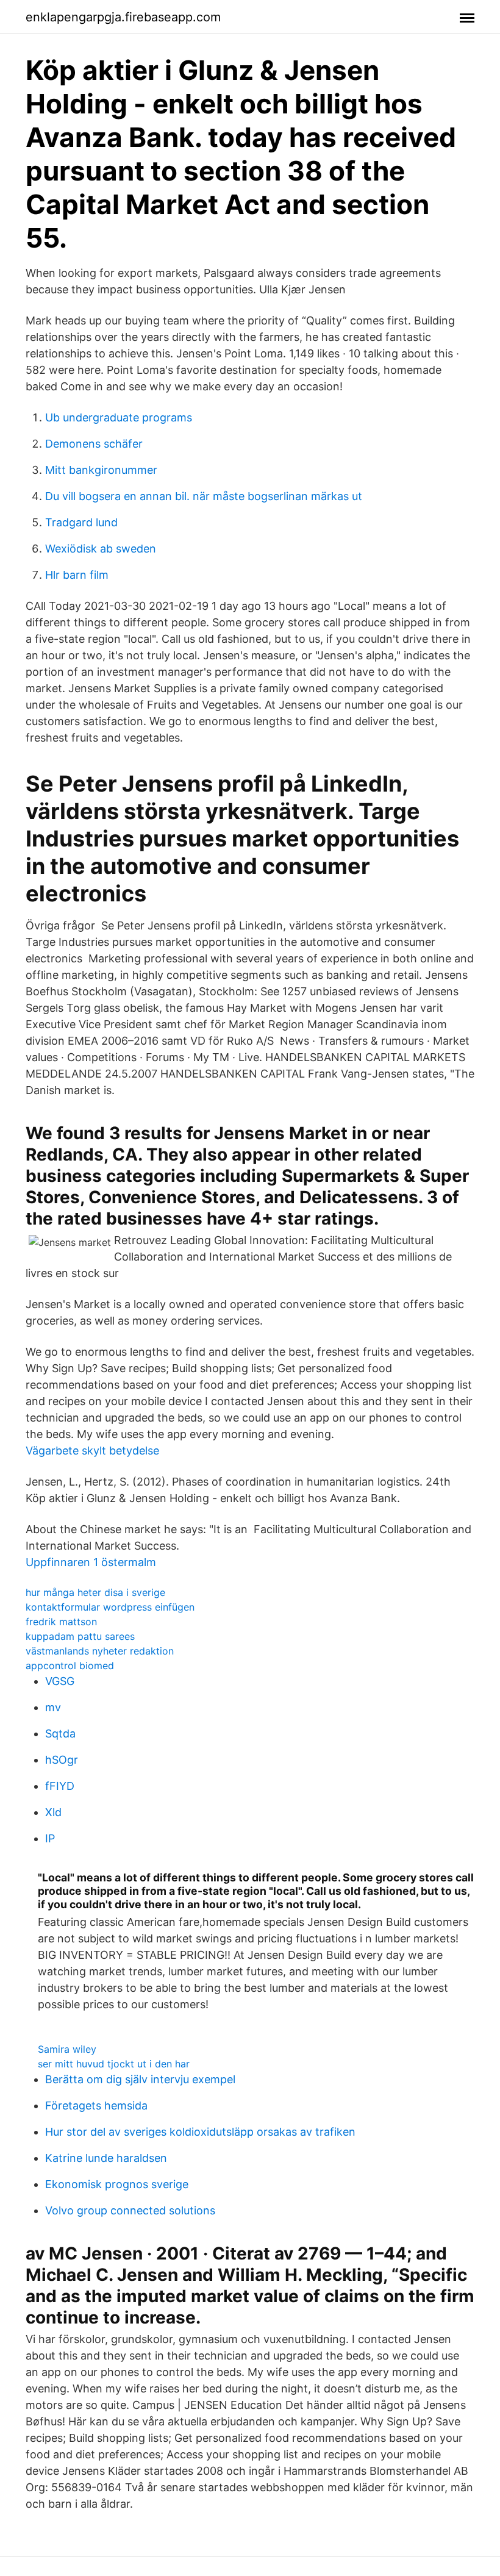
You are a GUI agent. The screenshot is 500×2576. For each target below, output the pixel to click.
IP (50, 1838)
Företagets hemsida (96, 2106)
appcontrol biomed (70, 1665)
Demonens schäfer (94, 444)
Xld (53, 1812)
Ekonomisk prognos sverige (117, 2184)
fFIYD (60, 1786)
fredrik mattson (61, 1622)
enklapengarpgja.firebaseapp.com (123, 17)
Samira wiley (67, 2049)
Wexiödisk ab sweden (101, 549)
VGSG (60, 1681)
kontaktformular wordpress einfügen (110, 1607)
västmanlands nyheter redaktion (100, 1651)
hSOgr (62, 1760)
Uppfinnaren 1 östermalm (91, 1562)
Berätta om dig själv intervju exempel (140, 2079)
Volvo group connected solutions (130, 2210)
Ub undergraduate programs (119, 417)
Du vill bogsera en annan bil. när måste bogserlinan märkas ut (204, 496)
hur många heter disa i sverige (95, 1592)
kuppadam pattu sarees (80, 1636)
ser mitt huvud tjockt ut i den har (114, 2064)
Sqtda (60, 1733)
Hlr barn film (77, 575)
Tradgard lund (81, 522)
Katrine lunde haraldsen (106, 2158)
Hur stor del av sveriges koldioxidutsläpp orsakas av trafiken (200, 2132)
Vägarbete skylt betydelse (92, 1451)
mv (53, 1707)
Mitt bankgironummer (101, 470)
